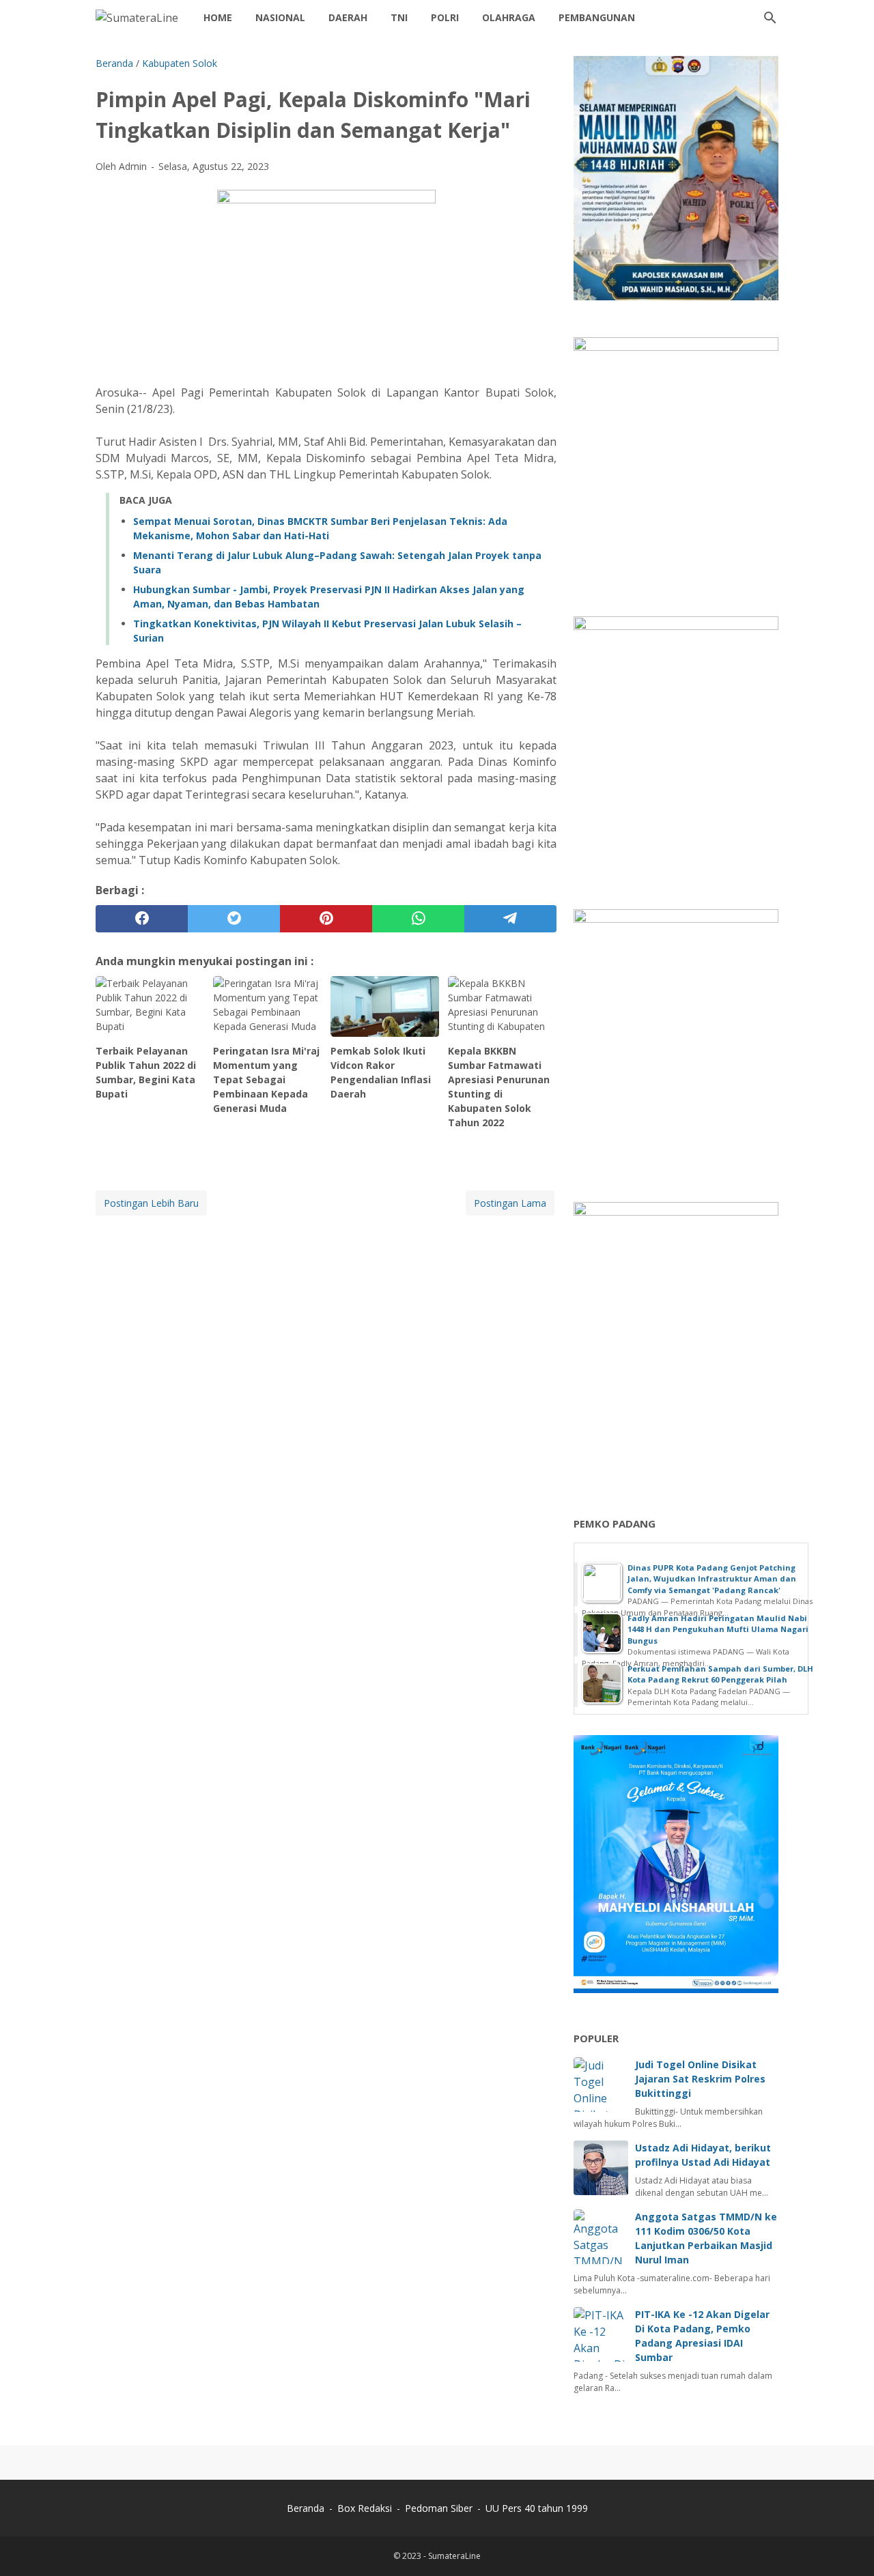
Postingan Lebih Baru (151, 1203)
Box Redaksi (366, 2508)
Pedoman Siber (439, 2508)
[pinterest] (326, 919)
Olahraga (509, 17)
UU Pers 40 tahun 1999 (537, 2508)
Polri (445, 17)
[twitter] (234, 919)
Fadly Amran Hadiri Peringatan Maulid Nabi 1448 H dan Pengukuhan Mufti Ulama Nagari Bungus (718, 1629)
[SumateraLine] (137, 18)
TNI (399, 17)
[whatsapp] (418, 919)
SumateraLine (454, 2556)
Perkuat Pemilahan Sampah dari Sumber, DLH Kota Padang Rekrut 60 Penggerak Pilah (720, 1674)
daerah (348, 17)
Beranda (306, 2508)
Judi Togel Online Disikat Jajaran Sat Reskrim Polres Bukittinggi (700, 2079)
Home (218, 17)
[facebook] (142, 919)
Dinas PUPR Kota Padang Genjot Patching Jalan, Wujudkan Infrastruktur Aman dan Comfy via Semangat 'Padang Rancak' (712, 1579)
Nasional (280, 17)
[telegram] (510, 919)
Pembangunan (597, 17)
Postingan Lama (510, 1203)
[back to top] (847, 2545)
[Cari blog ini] (770, 18)
